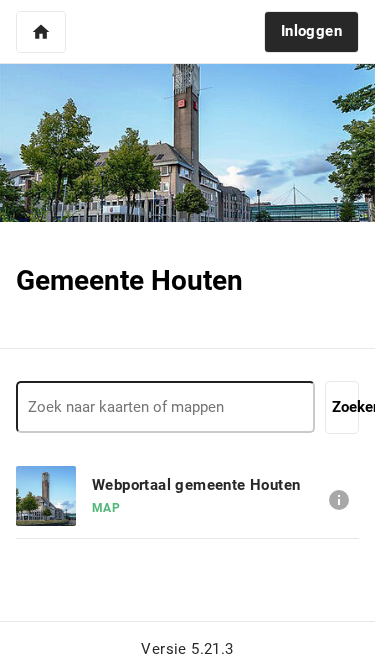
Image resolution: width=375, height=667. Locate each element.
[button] (41, 32)
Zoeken (345, 407)
